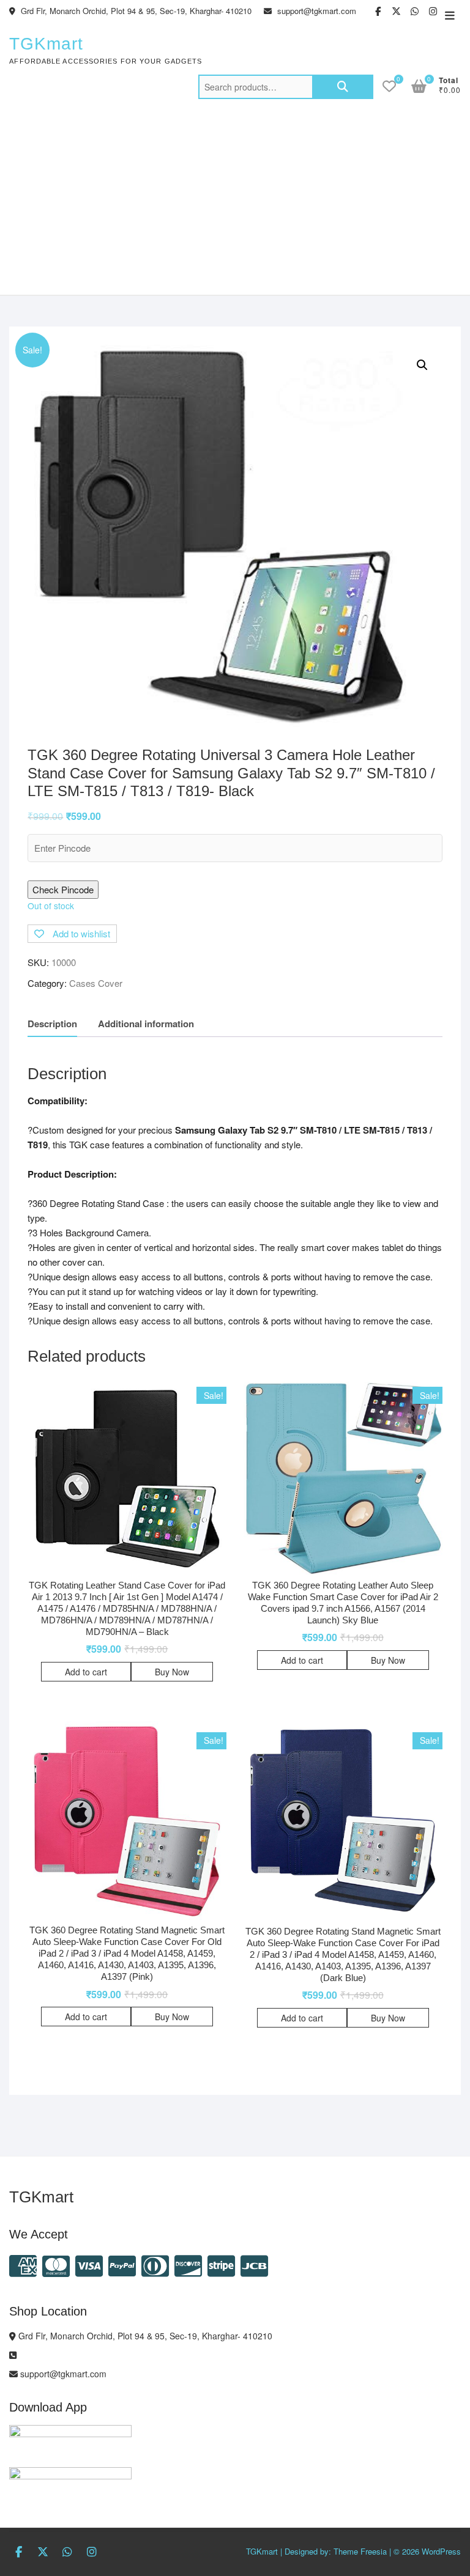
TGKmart (46, 44)
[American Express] (23, 2264)
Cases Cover (96, 983)
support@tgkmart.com (315, 11)
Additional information (146, 1024)
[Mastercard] (56, 2264)
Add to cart (86, 1672)
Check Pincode (63, 889)
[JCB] (254, 2264)
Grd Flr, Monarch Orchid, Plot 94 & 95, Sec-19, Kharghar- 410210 (135, 11)
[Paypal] (122, 2264)
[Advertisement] (235, 203)
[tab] (52, 1024)
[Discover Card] (188, 2264)
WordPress (441, 2551)
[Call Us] (13, 2355)
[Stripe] (221, 2264)
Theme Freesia (360, 2551)
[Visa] (89, 2264)
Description (52, 1024)
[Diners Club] (155, 2264)
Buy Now (172, 1672)
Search (343, 87)
